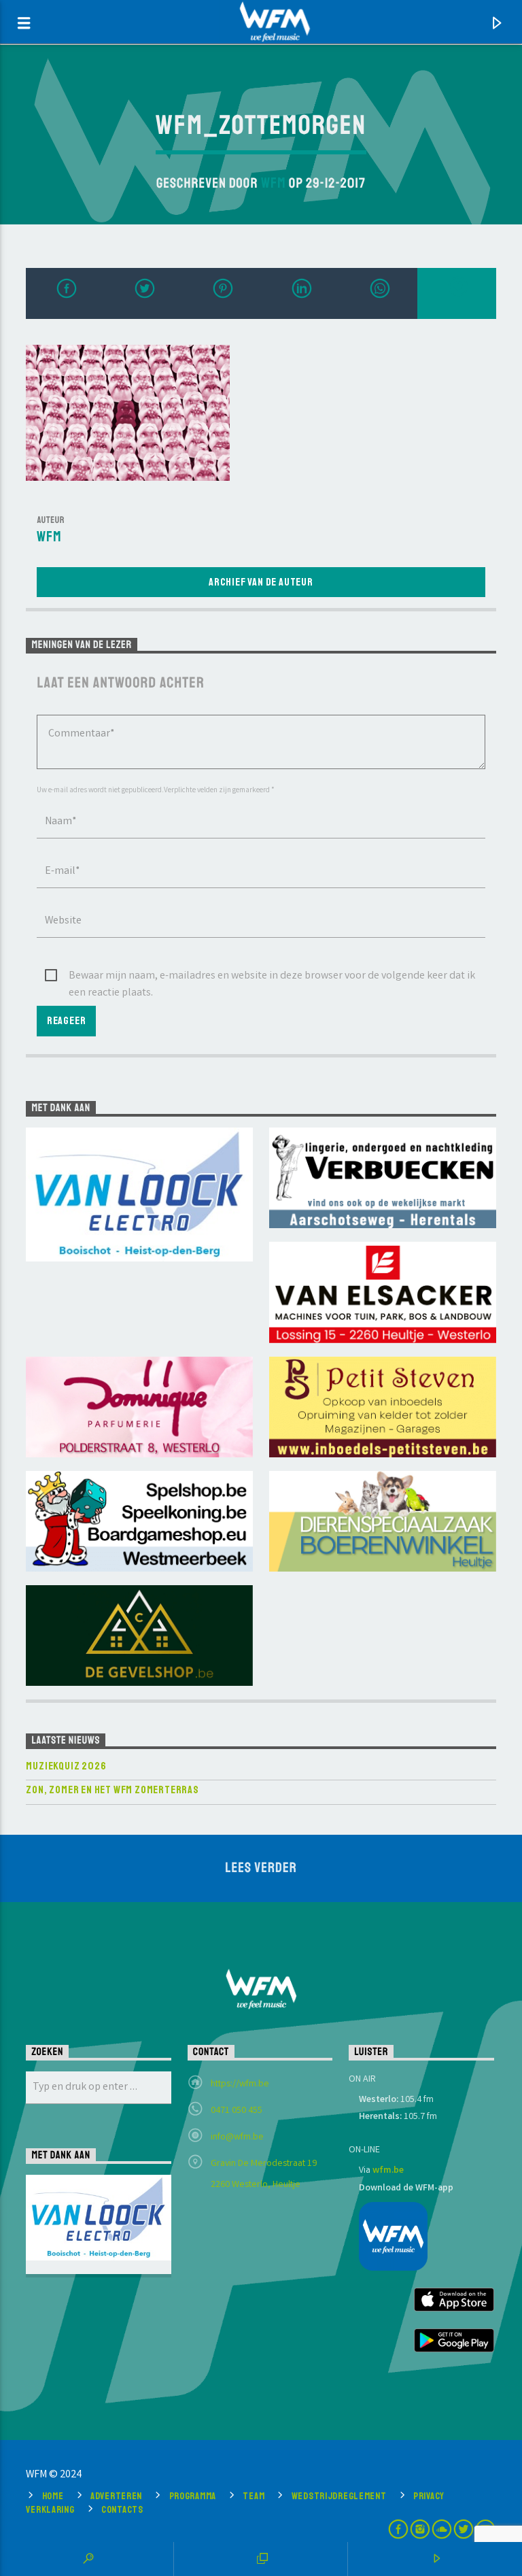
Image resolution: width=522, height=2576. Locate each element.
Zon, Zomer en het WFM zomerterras (112, 1790)
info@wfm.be (237, 2137)
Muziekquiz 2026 (66, 1766)
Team (254, 2496)
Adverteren (116, 2496)
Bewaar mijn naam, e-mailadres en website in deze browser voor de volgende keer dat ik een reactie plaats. (272, 977)
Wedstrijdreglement (339, 2496)
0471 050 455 (237, 2111)
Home (53, 2496)
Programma (193, 2496)
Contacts (122, 2509)
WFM (274, 183)
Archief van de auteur (261, 582)
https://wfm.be (240, 2084)
